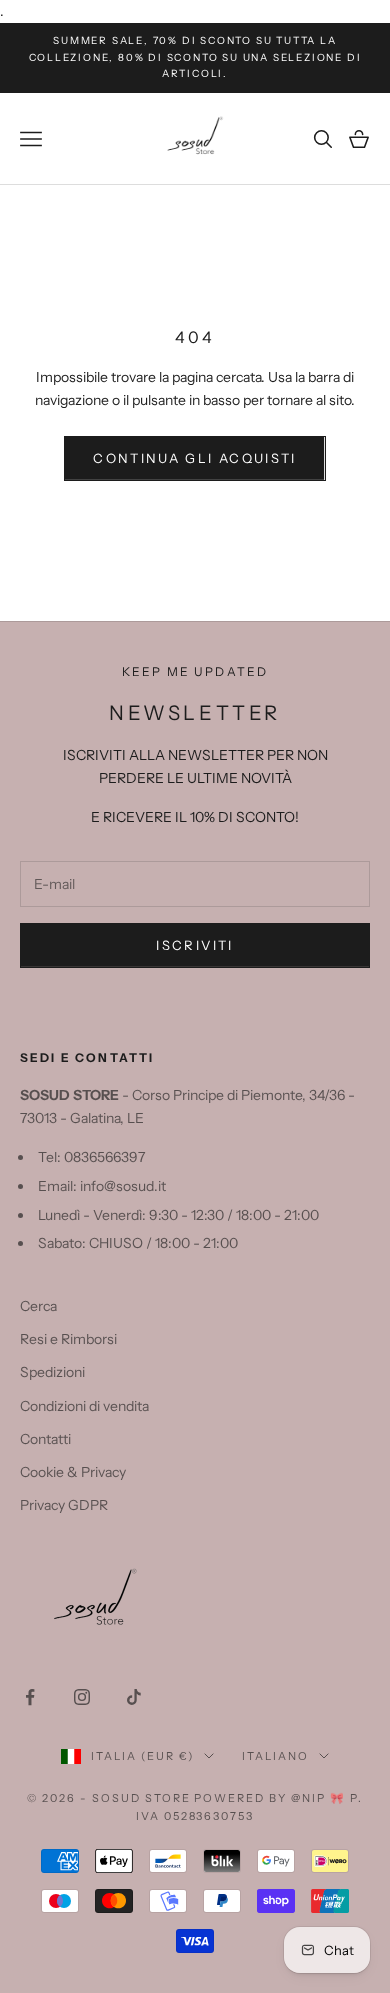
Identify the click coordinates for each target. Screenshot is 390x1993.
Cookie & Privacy (73, 1472)
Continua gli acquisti (194, 458)
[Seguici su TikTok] (134, 1697)
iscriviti (194, 945)
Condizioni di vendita (84, 1406)
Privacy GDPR (64, 1505)
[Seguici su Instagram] (82, 1697)
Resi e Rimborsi (68, 1339)
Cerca (38, 1306)
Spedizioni (52, 1372)
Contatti (45, 1439)
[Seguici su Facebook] (30, 1697)
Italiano (275, 1756)
